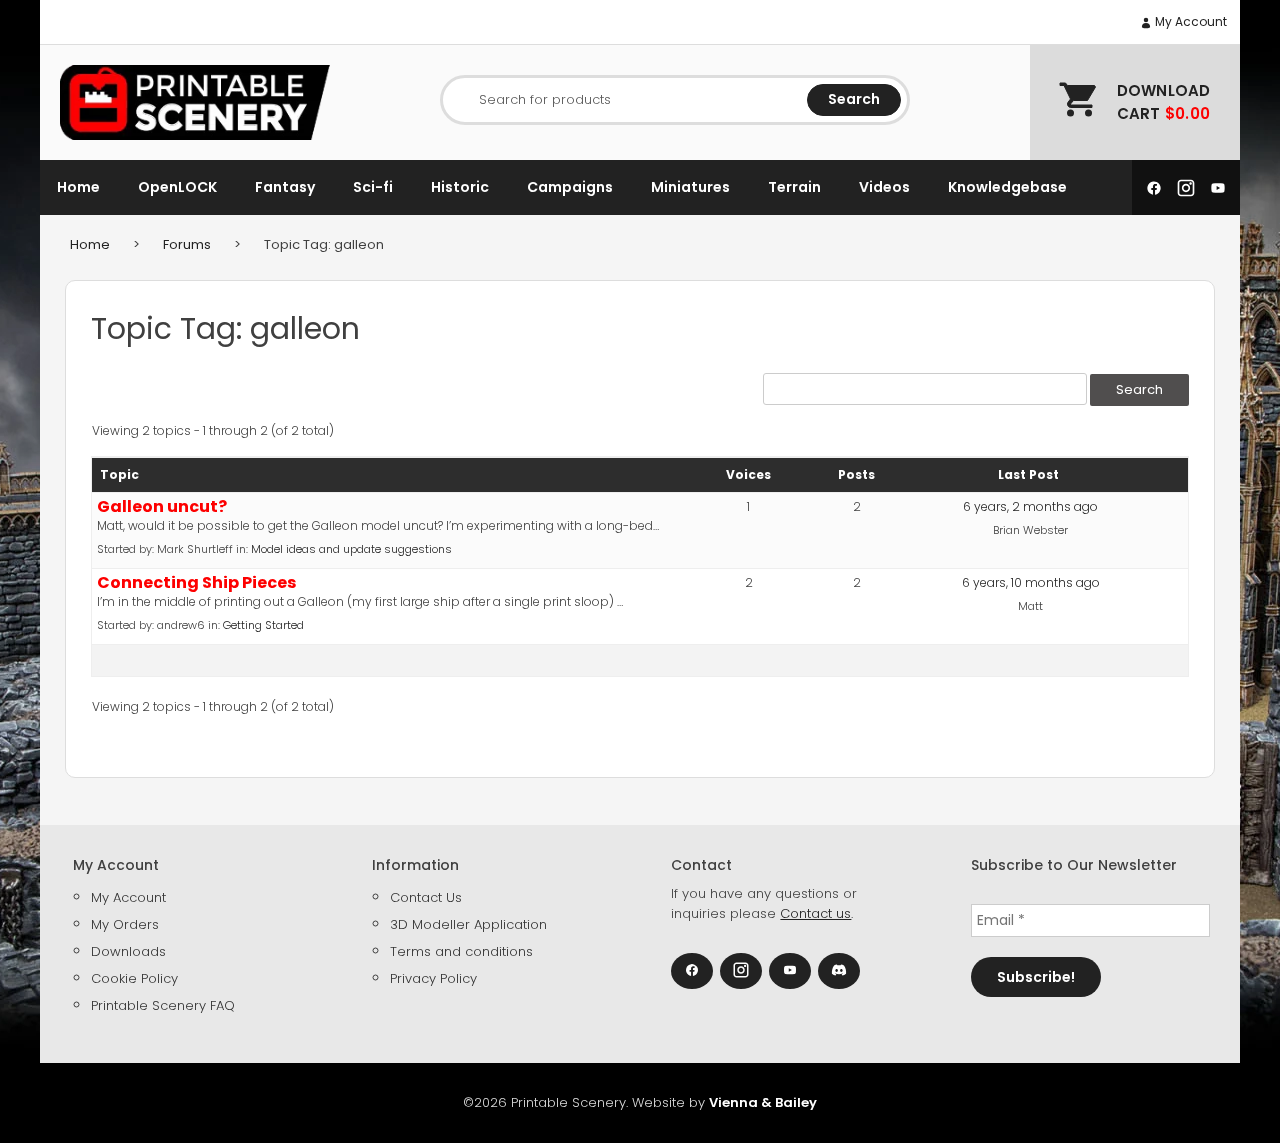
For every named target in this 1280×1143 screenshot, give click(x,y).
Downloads (128, 951)
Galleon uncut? (162, 506)
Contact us (815, 913)
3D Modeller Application (468, 924)
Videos (884, 187)
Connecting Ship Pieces (196, 582)
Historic (460, 187)
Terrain (794, 187)
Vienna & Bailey (763, 1102)
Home (78, 187)
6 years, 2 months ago (1030, 506)
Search (854, 99)
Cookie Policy (134, 978)
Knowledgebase (1007, 187)
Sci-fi (373, 187)
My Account (1189, 21)
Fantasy (285, 187)
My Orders (125, 924)
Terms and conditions (461, 951)
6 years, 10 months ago (1031, 582)
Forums (187, 244)
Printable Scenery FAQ (163, 1005)
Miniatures (690, 187)
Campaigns (570, 187)
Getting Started (263, 625)
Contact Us (426, 897)
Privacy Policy (433, 978)
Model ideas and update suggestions (351, 549)
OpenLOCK (177, 187)
